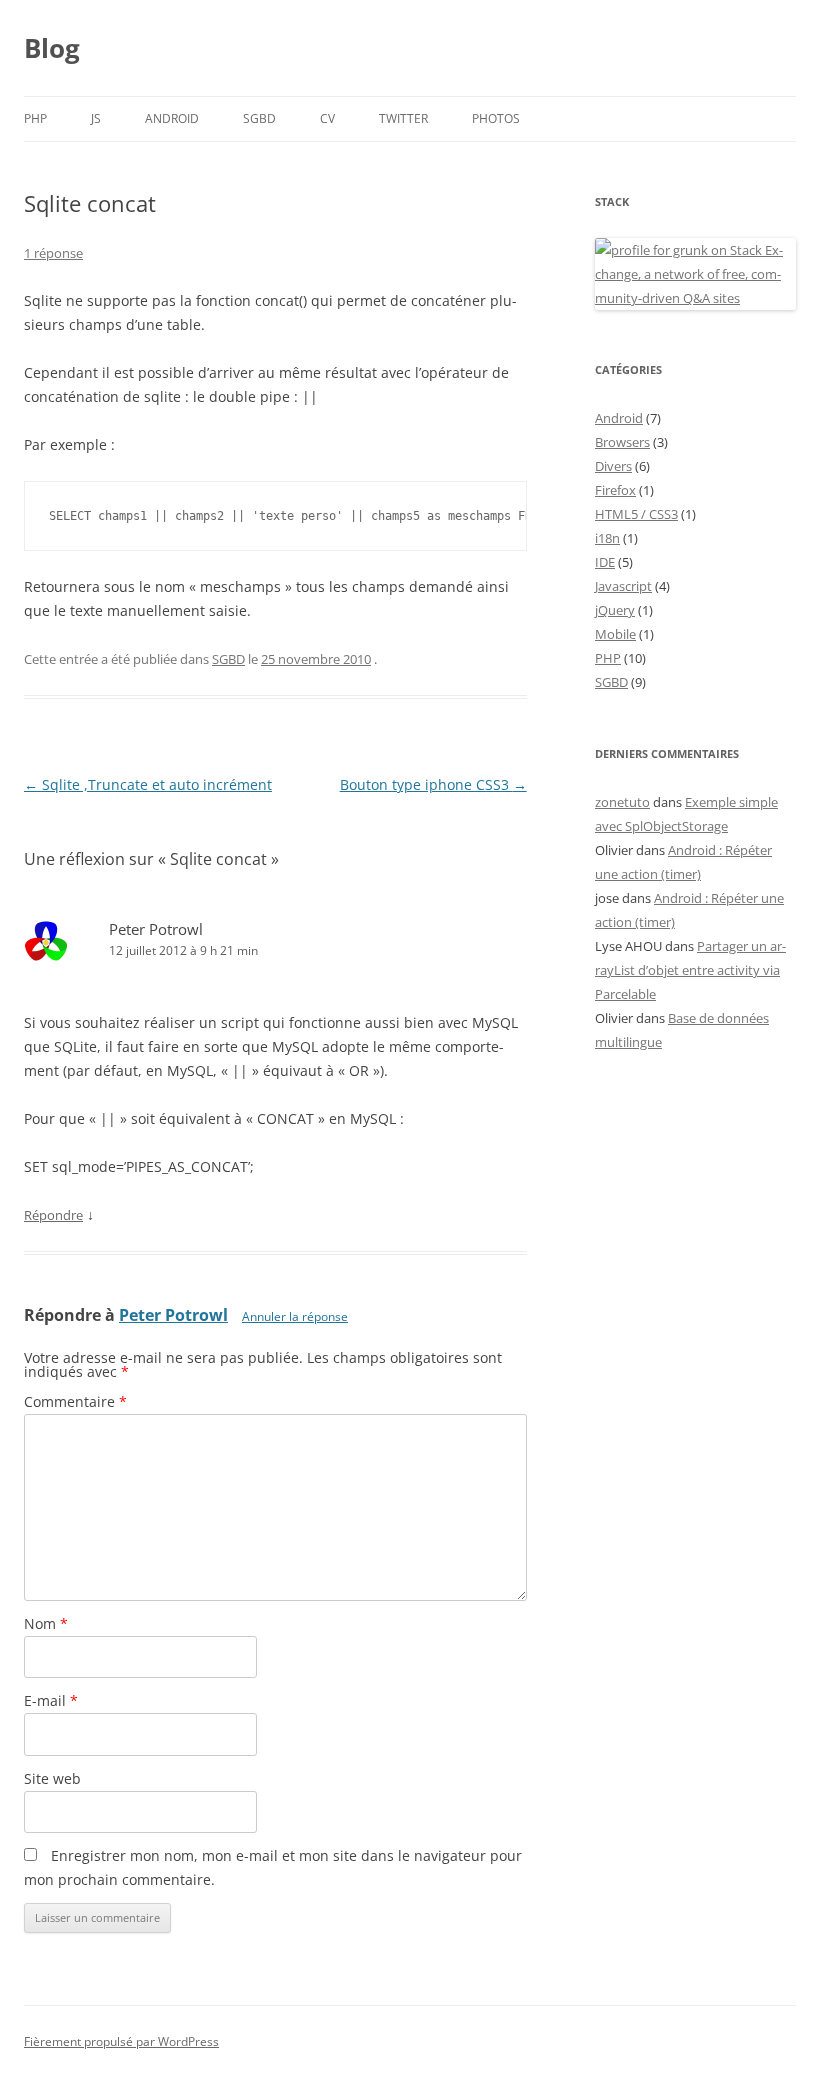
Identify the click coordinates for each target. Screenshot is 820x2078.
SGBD (259, 118)
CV (327, 118)
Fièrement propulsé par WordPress (121, 2041)
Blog (52, 48)
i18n (607, 538)
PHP (35, 118)
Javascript (623, 586)
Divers (613, 466)
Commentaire (75, 1401)
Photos (496, 118)
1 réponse (53, 253)
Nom (46, 1623)
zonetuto (622, 802)
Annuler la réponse (295, 1316)
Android (172, 118)
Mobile (615, 634)
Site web (52, 1778)
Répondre (53, 1215)
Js (96, 118)
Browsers (622, 442)
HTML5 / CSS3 (636, 514)
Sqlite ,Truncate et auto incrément (148, 784)
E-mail (51, 1700)
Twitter (403, 118)
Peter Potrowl (156, 929)
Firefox (615, 490)
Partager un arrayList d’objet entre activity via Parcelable (690, 970)
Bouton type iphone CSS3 (433, 784)
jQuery (615, 610)
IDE (605, 562)
